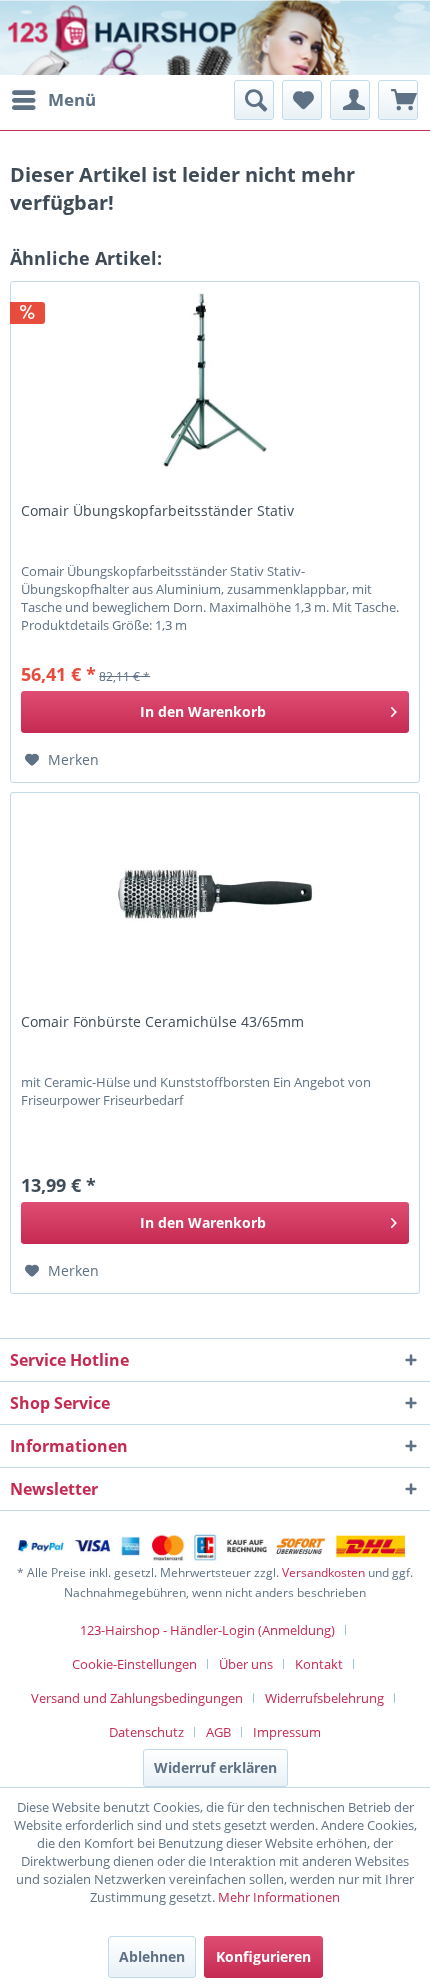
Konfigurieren (263, 1956)
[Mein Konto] (350, 100)
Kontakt (319, 1664)
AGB (218, 1732)
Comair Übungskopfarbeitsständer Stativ (157, 511)
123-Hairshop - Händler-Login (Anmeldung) (207, 1630)
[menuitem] (53, 100)
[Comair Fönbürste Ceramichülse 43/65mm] (215, 893)
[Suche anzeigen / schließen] (254, 100)
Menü (72, 99)
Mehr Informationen (279, 1897)
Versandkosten (323, 1572)
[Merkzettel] (302, 100)
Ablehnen (152, 1956)
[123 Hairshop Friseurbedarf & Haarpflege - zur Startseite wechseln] (77, 40)
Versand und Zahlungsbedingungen (137, 1698)
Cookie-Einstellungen (134, 1664)
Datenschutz (146, 1732)
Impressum (287, 1732)
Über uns (246, 1664)
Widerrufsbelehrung (324, 1698)
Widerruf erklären (215, 1767)
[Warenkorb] (398, 100)
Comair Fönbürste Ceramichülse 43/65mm (162, 1022)
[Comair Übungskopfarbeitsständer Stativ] (215, 382)
